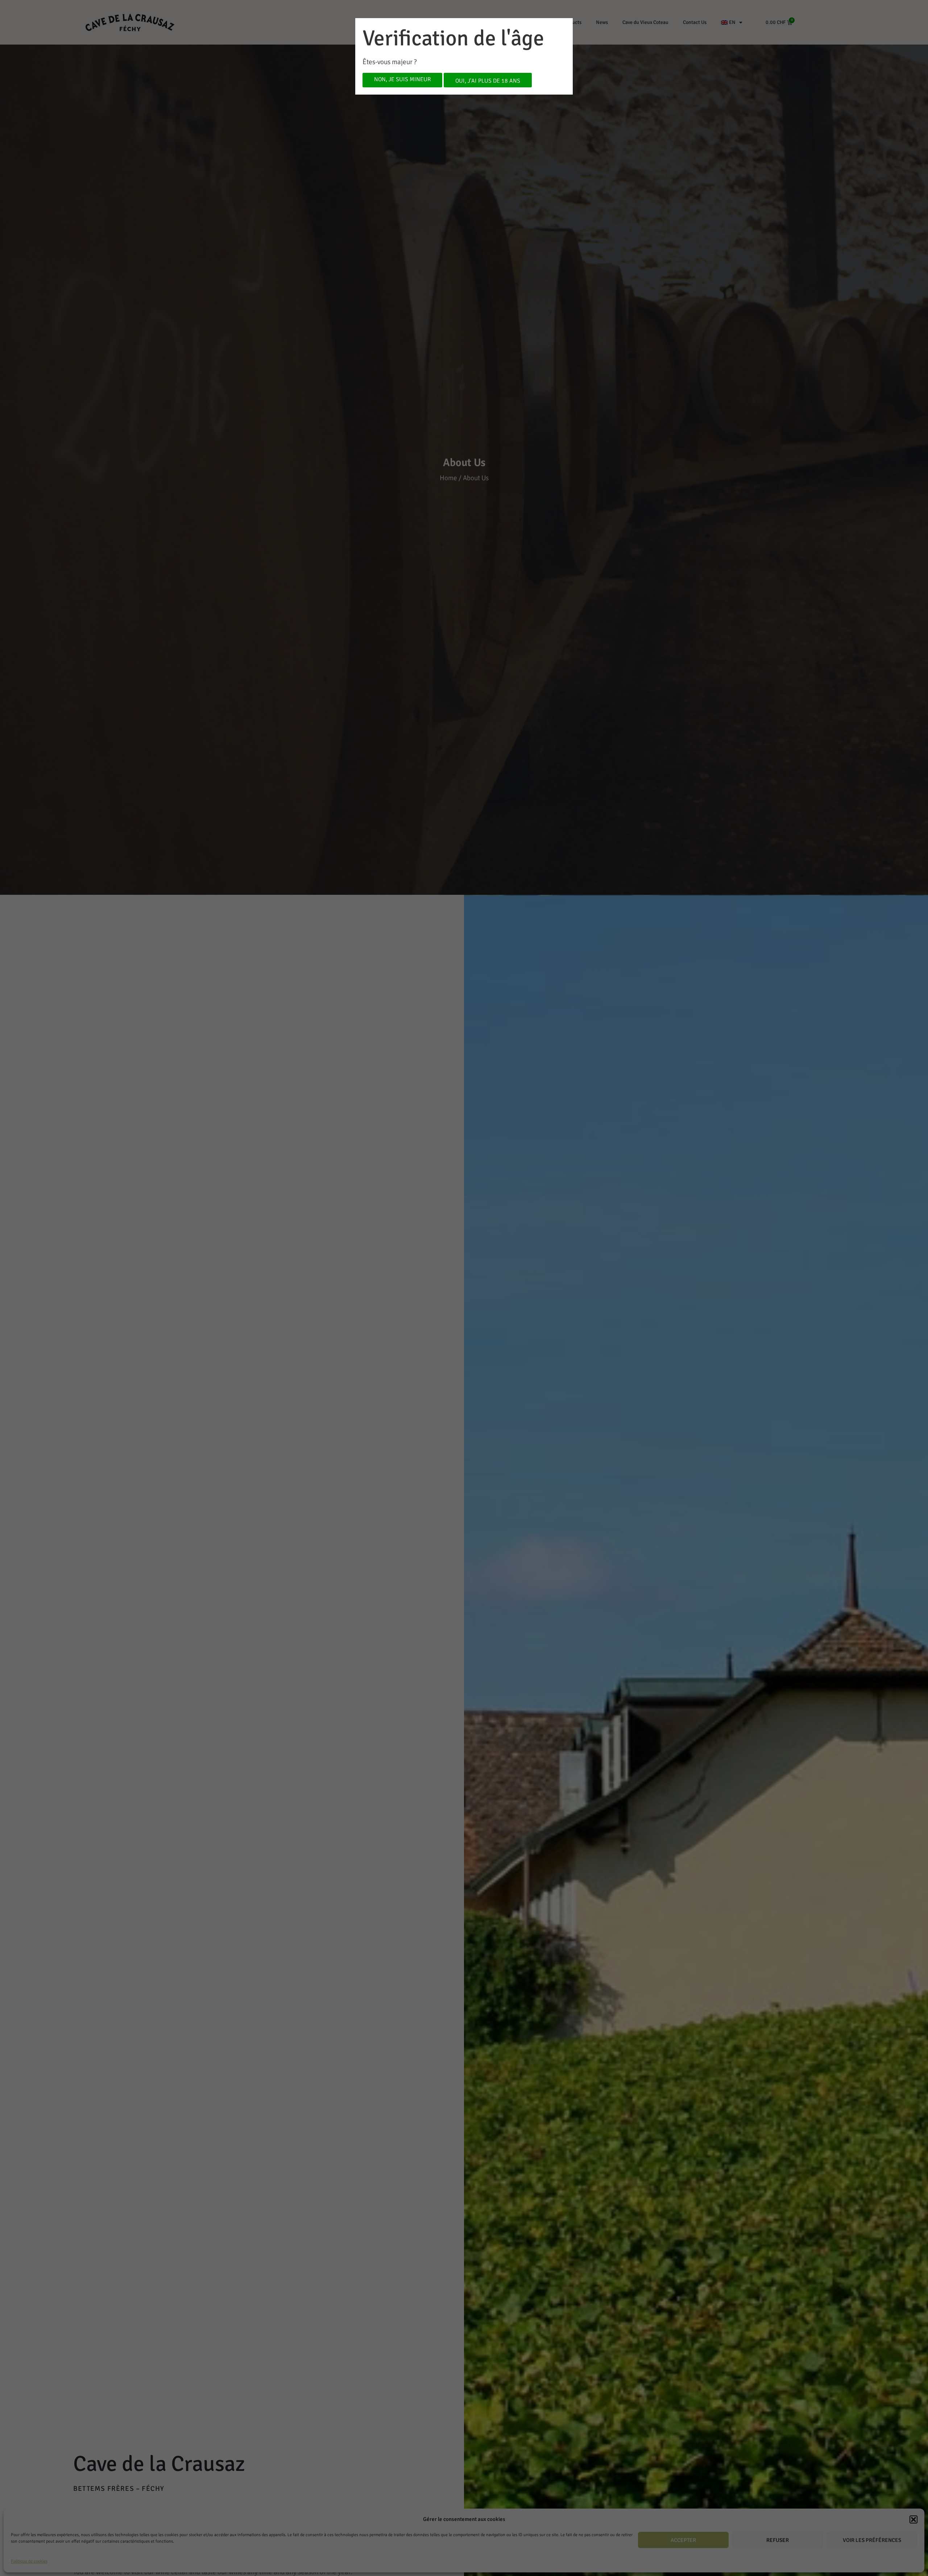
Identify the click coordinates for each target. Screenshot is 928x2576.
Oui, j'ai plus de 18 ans (488, 81)
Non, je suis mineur (402, 79)
